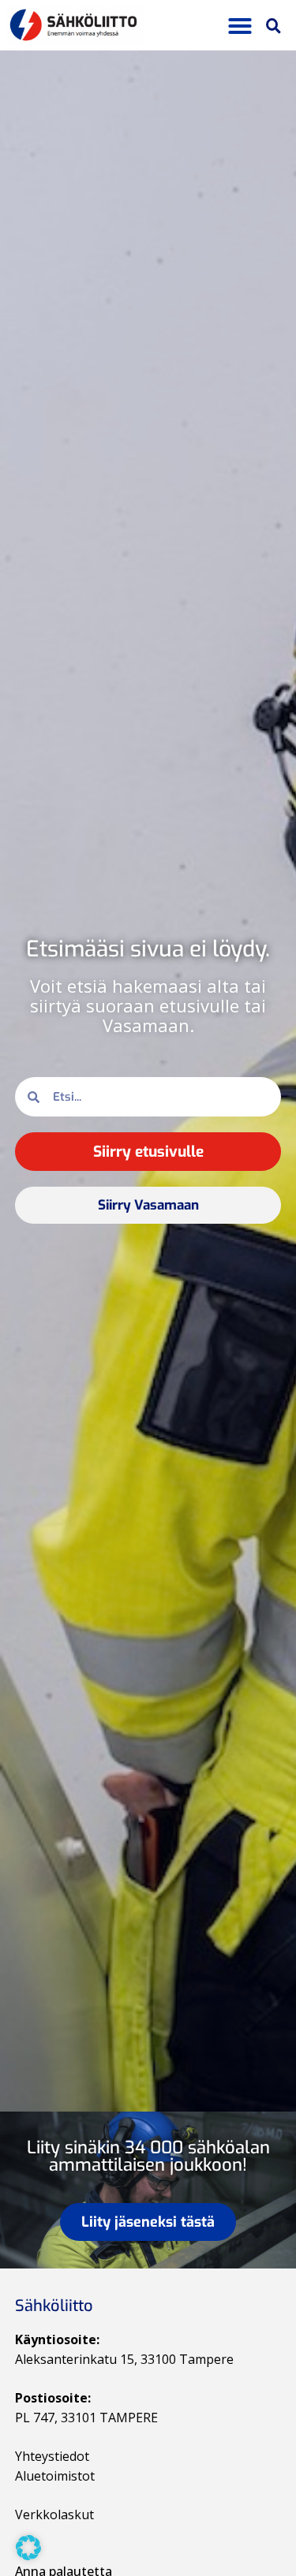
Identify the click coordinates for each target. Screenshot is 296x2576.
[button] (240, 26)
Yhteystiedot (52, 2456)
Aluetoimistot (55, 2476)
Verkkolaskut (54, 2514)
